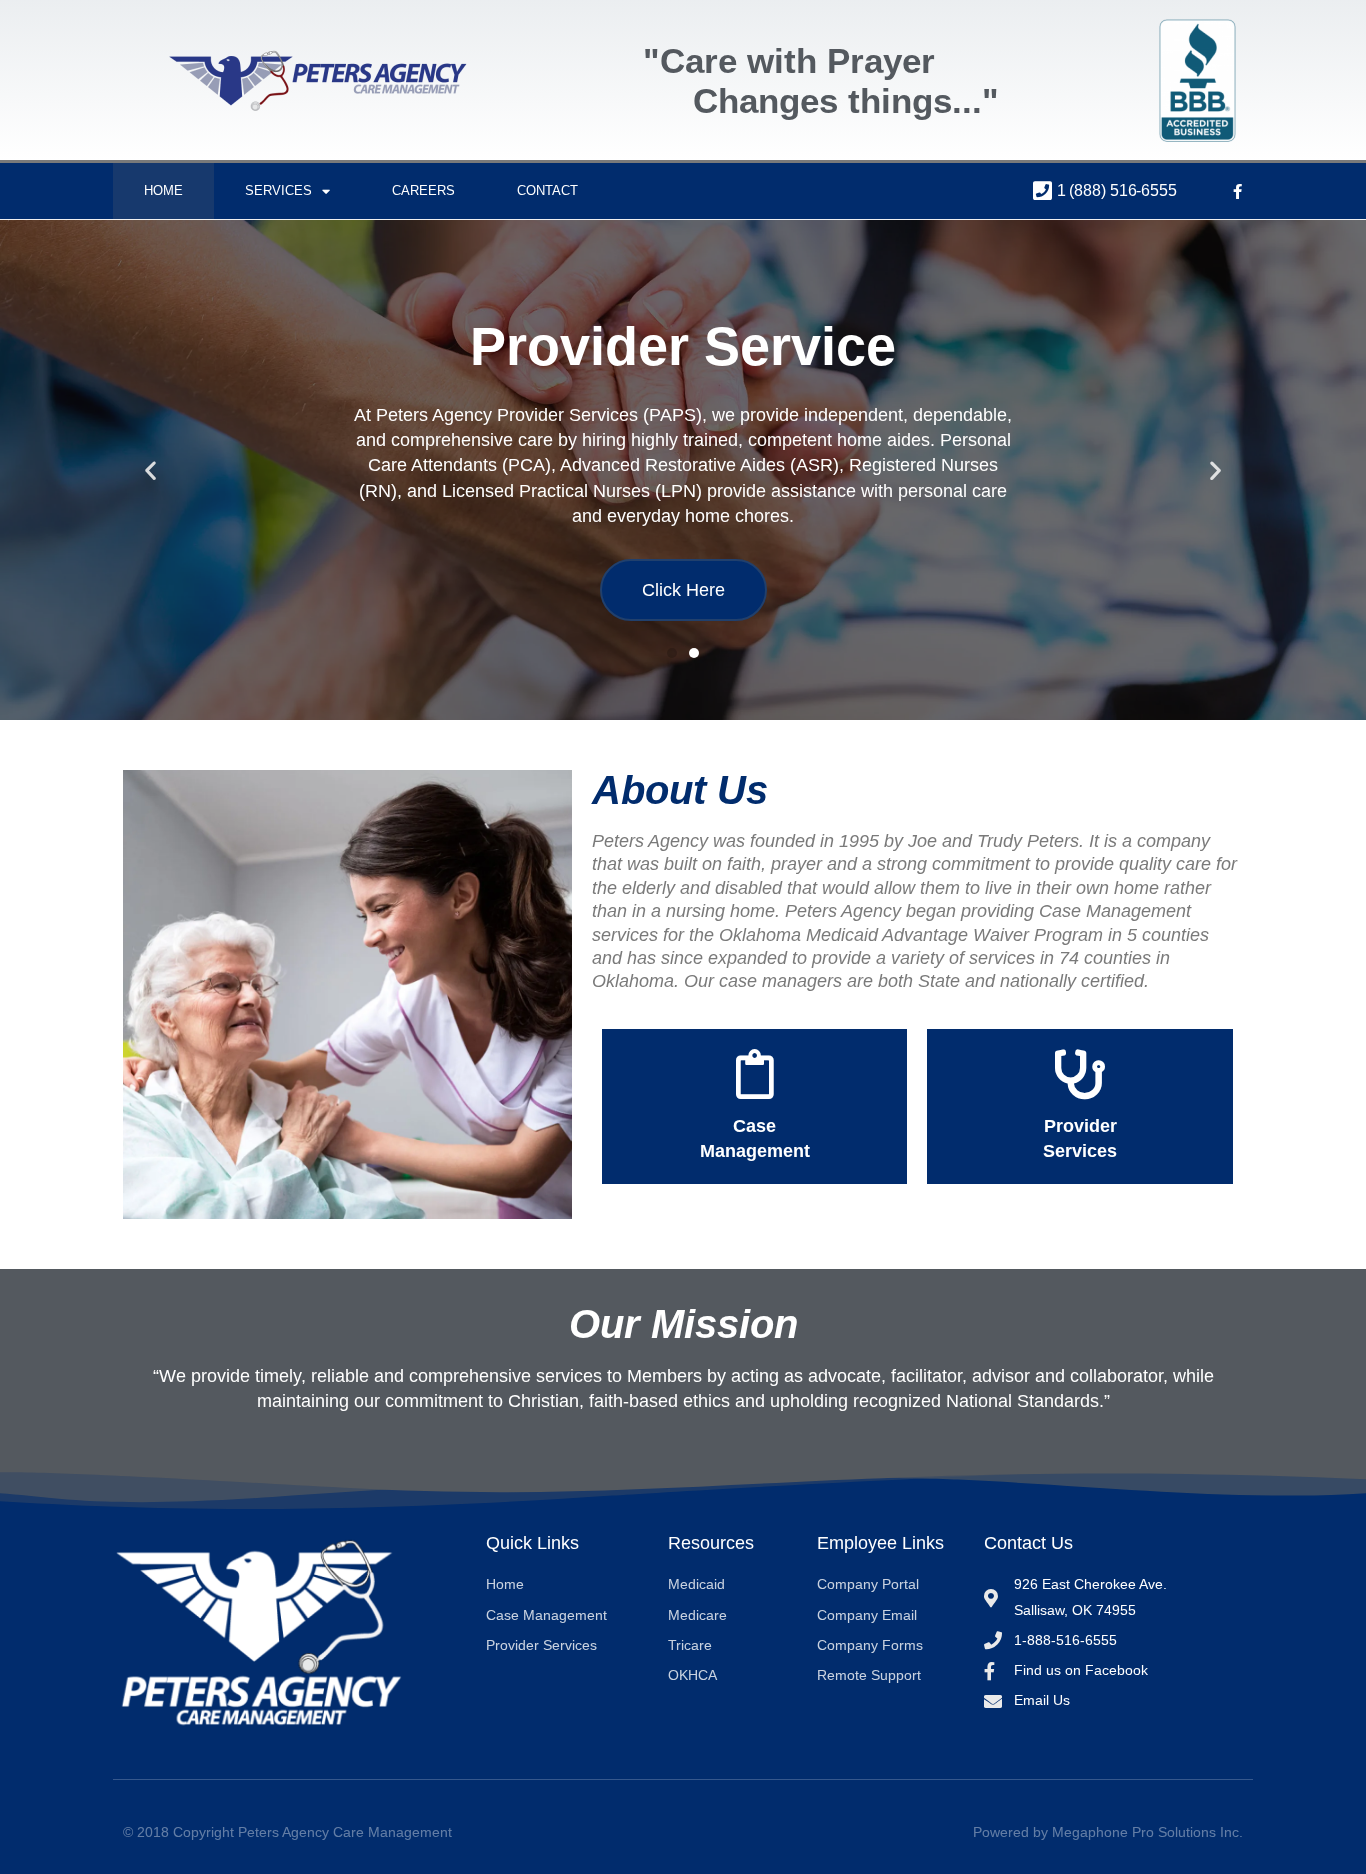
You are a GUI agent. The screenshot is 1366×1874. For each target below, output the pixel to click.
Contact (547, 190)
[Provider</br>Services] (1080, 1074)
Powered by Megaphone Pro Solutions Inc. (1108, 1832)
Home (163, 190)
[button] (150, 470)
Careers (423, 190)
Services (278, 190)
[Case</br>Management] (755, 1074)
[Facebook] (1238, 191)
